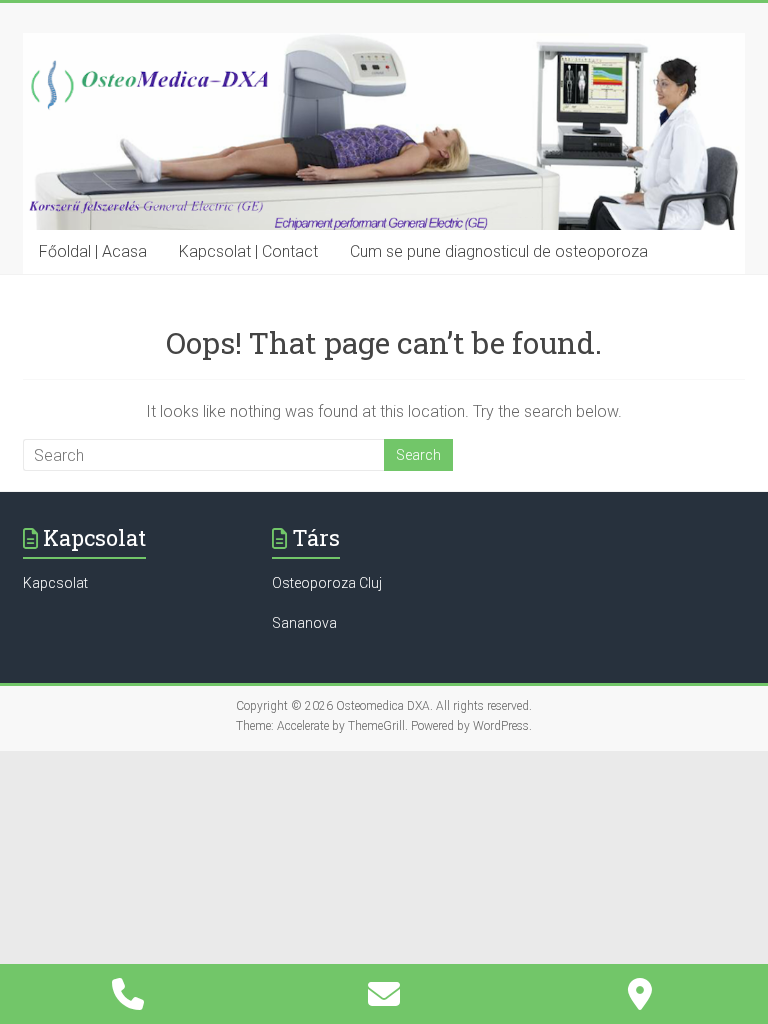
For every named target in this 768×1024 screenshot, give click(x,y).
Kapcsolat (55, 583)
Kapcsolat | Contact (248, 251)
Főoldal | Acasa (93, 251)
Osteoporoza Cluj (327, 583)
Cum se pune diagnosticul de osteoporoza (499, 251)
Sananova (304, 623)
